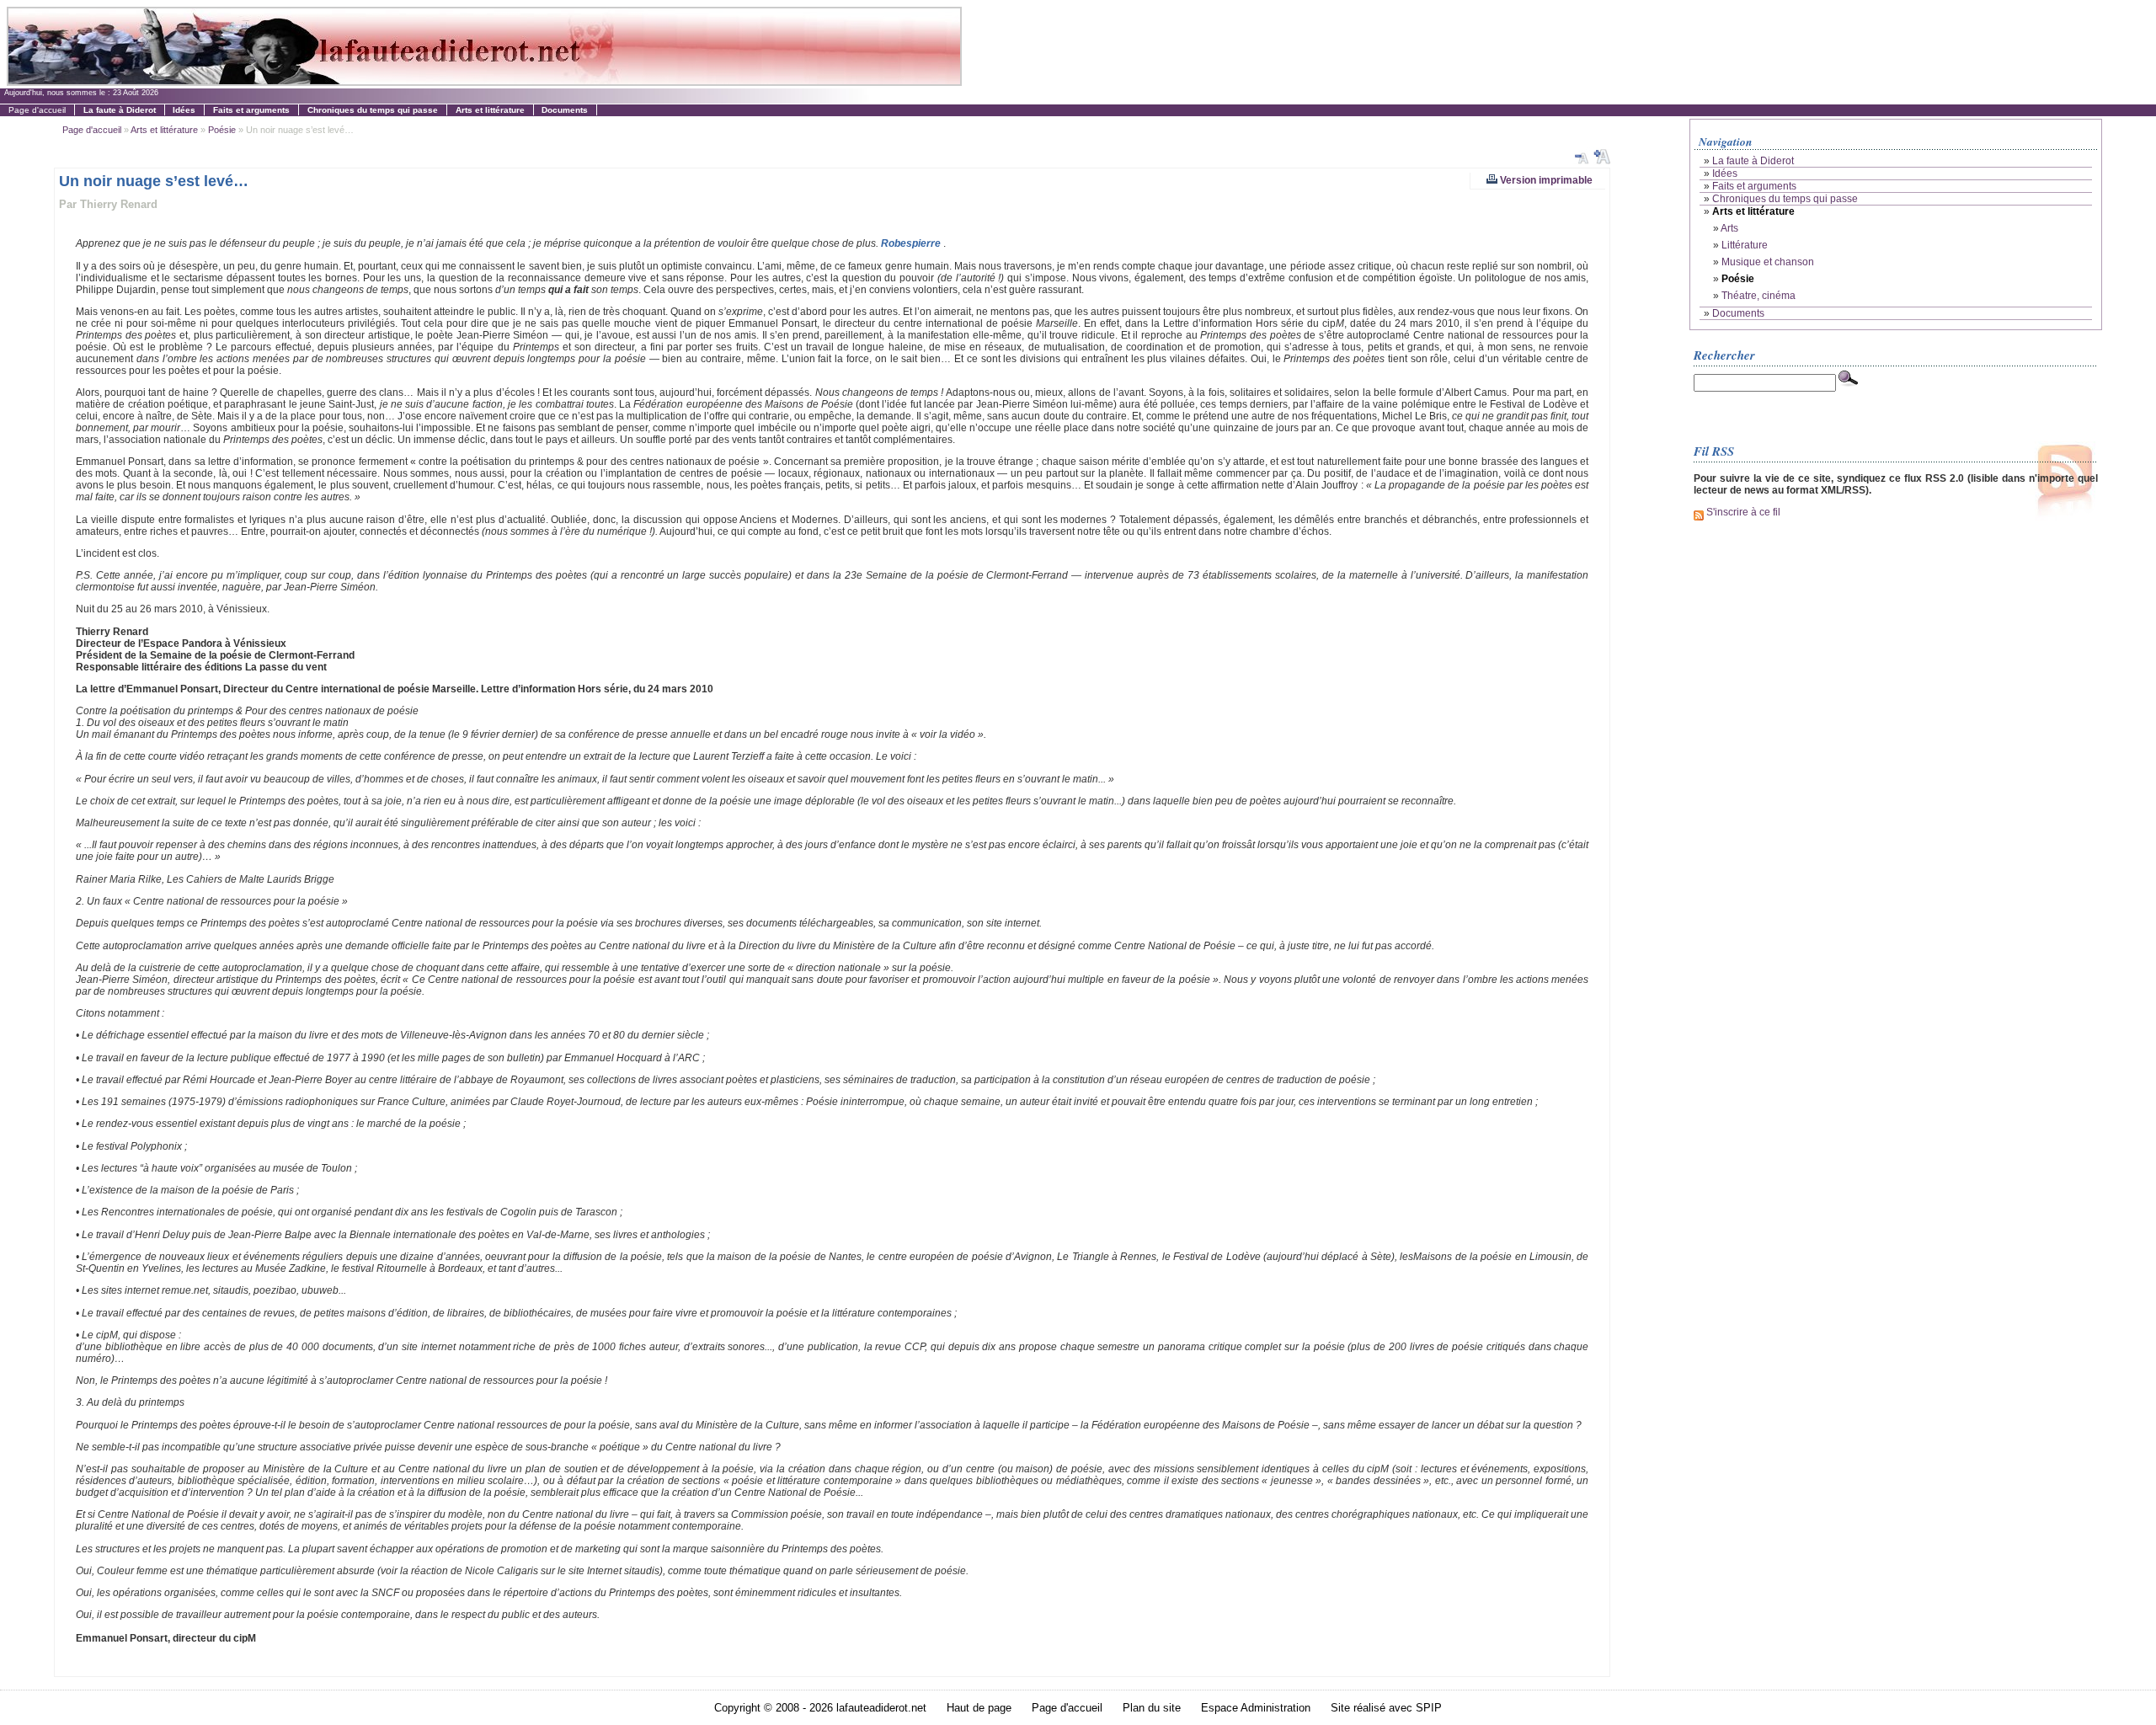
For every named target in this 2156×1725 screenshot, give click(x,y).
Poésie (222, 130)
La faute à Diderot (1753, 161)
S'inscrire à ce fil (1742, 512)
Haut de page (979, 1708)
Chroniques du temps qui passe (1785, 199)
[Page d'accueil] (484, 81)
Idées (1725, 174)
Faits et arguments (1754, 186)
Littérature (1745, 245)
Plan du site (1152, 1708)
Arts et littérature (164, 130)
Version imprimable (1545, 180)
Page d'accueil (37, 110)
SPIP (1429, 1708)
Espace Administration (1256, 1708)
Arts (1729, 228)
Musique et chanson (1768, 262)
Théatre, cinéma (1758, 296)
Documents (1738, 313)
